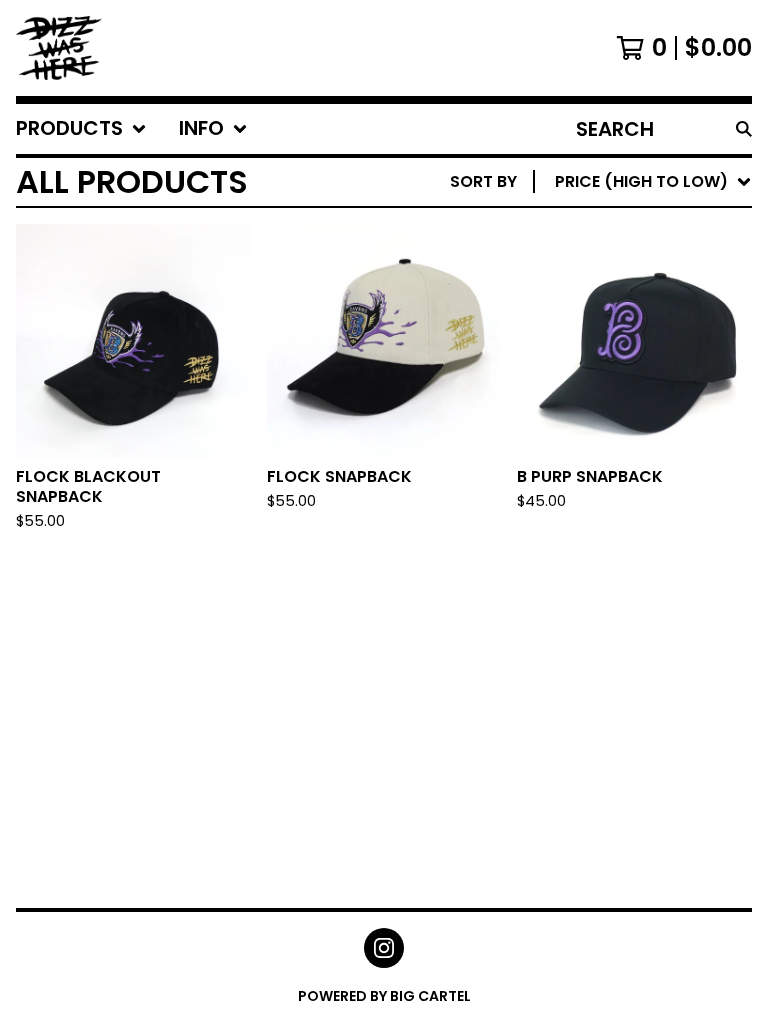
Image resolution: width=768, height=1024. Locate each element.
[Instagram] (384, 948)
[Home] (59, 48)
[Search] (744, 129)
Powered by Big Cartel (384, 996)
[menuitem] (81, 129)
